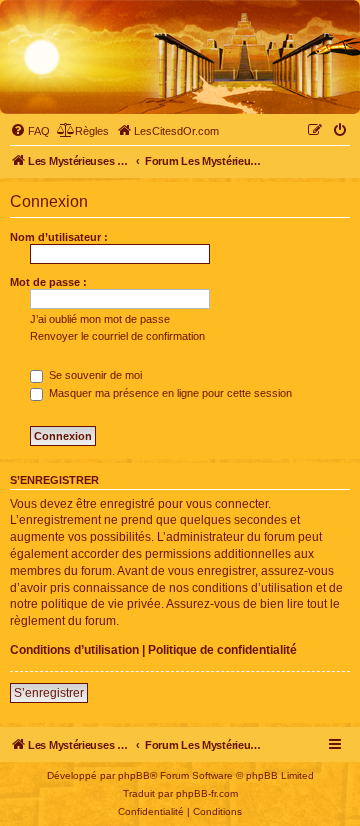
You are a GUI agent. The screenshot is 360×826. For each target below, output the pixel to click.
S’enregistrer (49, 693)
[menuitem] (30, 131)
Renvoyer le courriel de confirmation (117, 336)
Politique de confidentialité (222, 650)
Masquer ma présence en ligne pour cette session (169, 393)
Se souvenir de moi (94, 375)
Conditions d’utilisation (74, 650)
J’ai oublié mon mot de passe (100, 319)
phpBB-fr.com (207, 793)
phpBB (134, 775)
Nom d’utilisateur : (59, 237)
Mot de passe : (48, 282)
